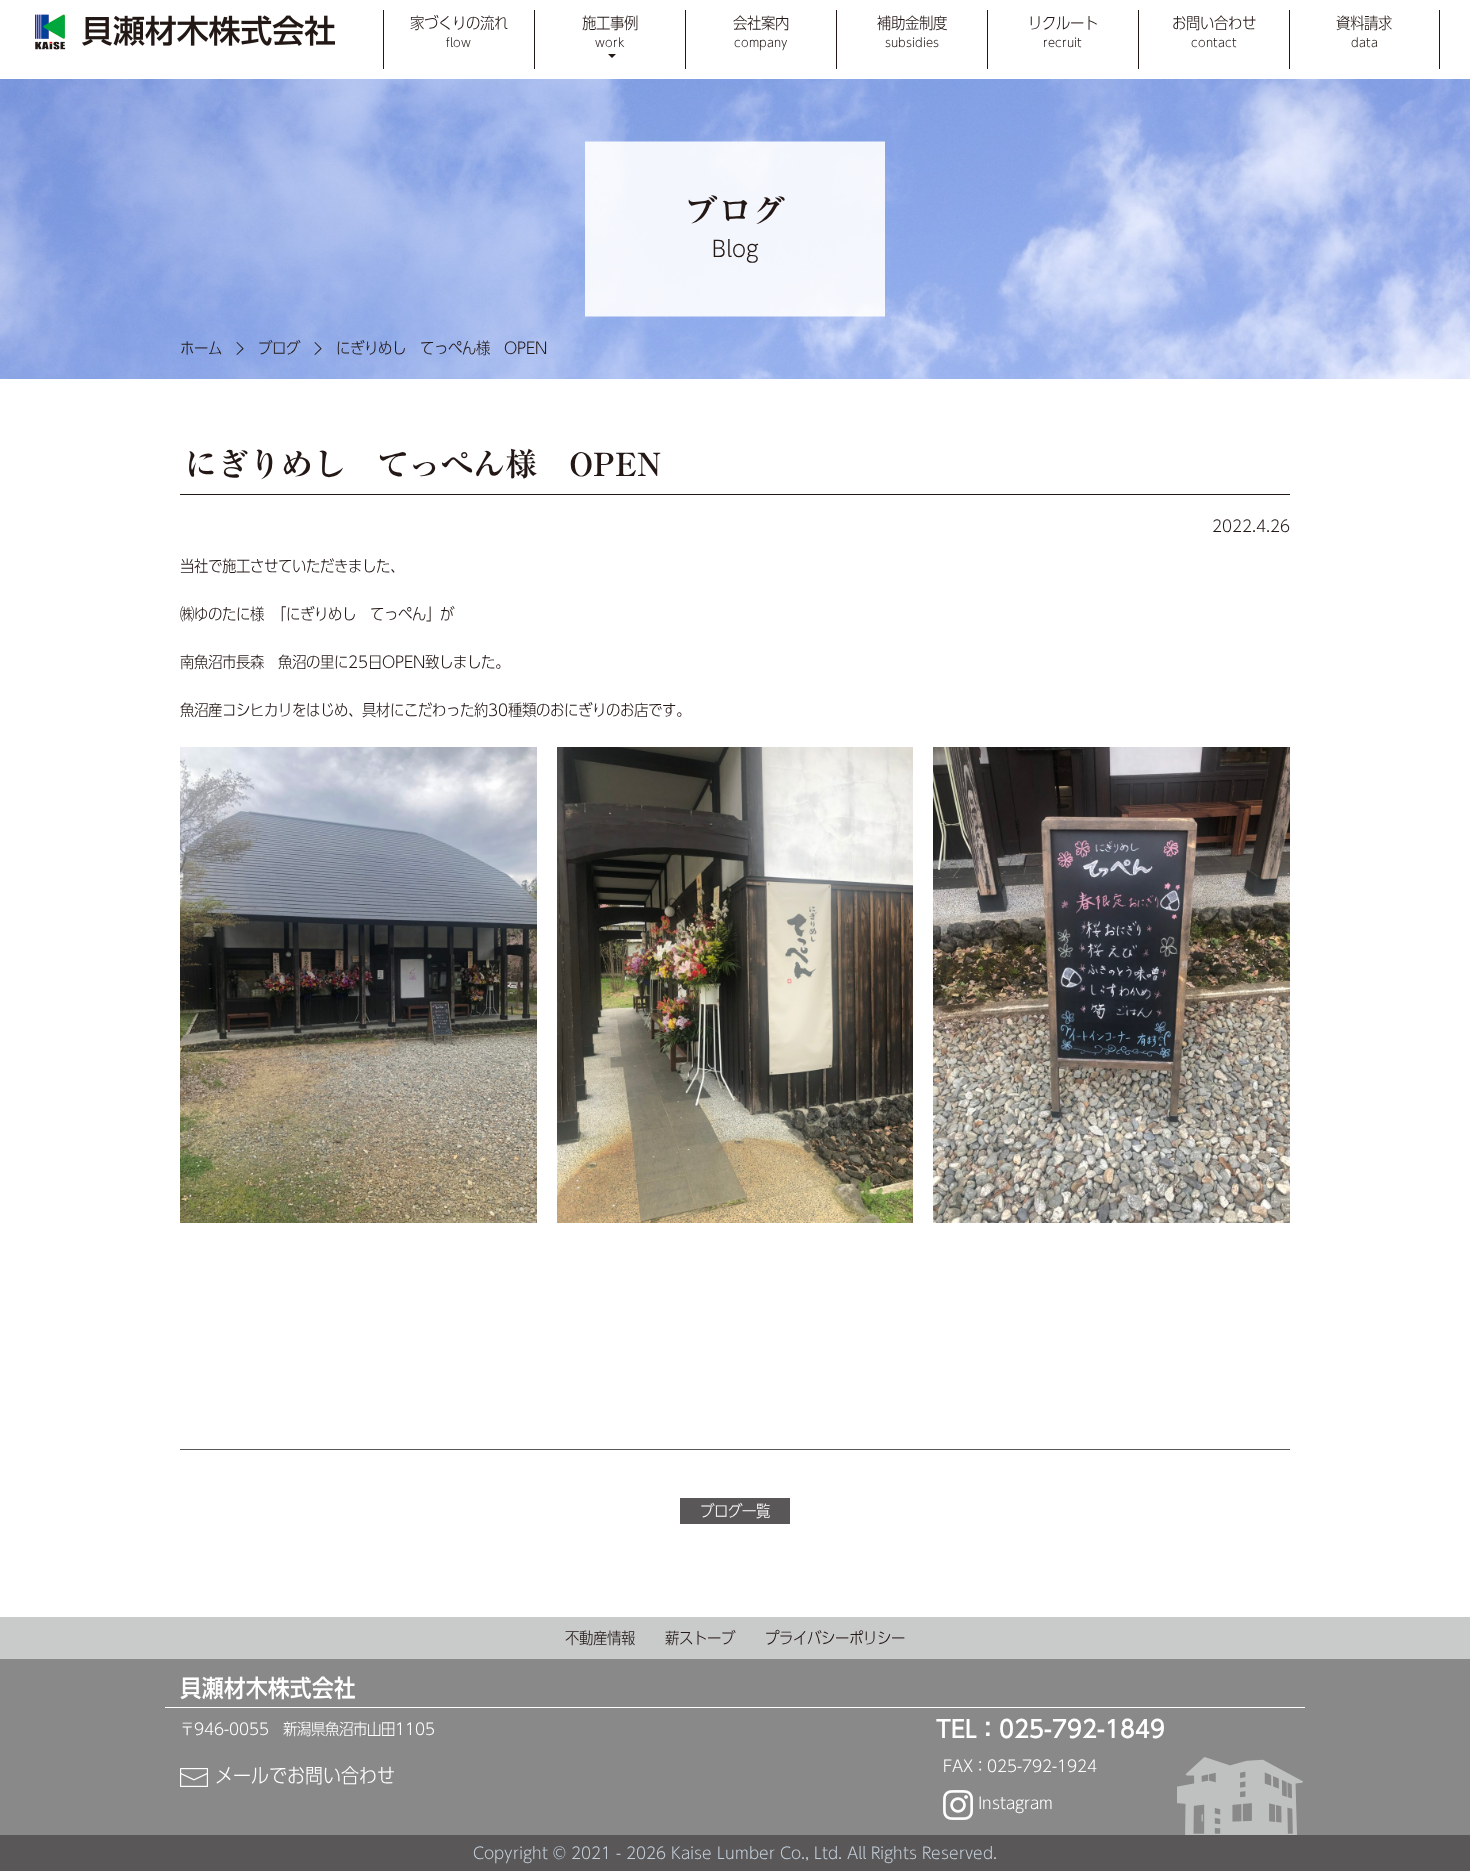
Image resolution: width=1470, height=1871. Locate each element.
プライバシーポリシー (835, 1638)
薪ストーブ (700, 1638)
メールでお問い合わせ (301, 1775)
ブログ (279, 348)
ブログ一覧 (735, 1511)
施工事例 (610, 31)
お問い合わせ (1214, 31)
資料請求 (1364, 31)
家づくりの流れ (459, 31)
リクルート (1063, 31)
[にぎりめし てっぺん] (358, 984)
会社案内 (761, 31)
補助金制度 (912, 31)
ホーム (201, 348)
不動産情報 (600, 1638)
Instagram (1013, 1803)
